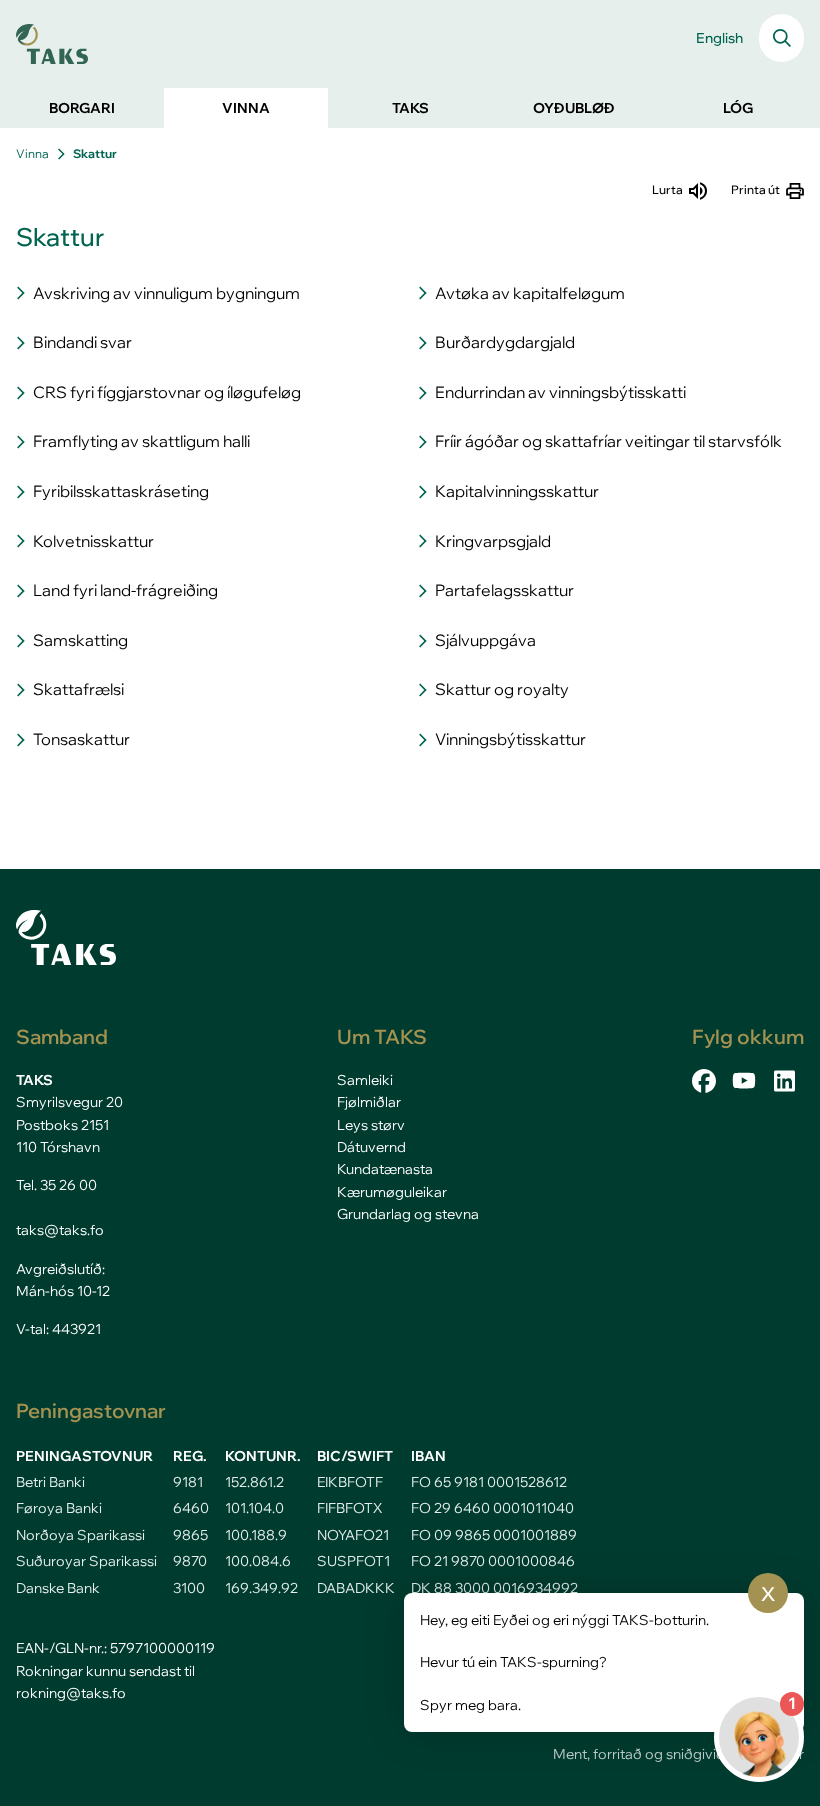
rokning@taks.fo (71, 1693)
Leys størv (371, 1125)
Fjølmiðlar (369, 1102)
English (719, 38)
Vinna (32, 153)
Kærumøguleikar (392, 1192)
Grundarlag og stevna (408, 1214)
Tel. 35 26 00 (56, 1185)
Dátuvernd (371, 1147)
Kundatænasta (385, 1169)
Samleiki (365, 1080)
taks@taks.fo (60, 1230)
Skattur (95, 153)
